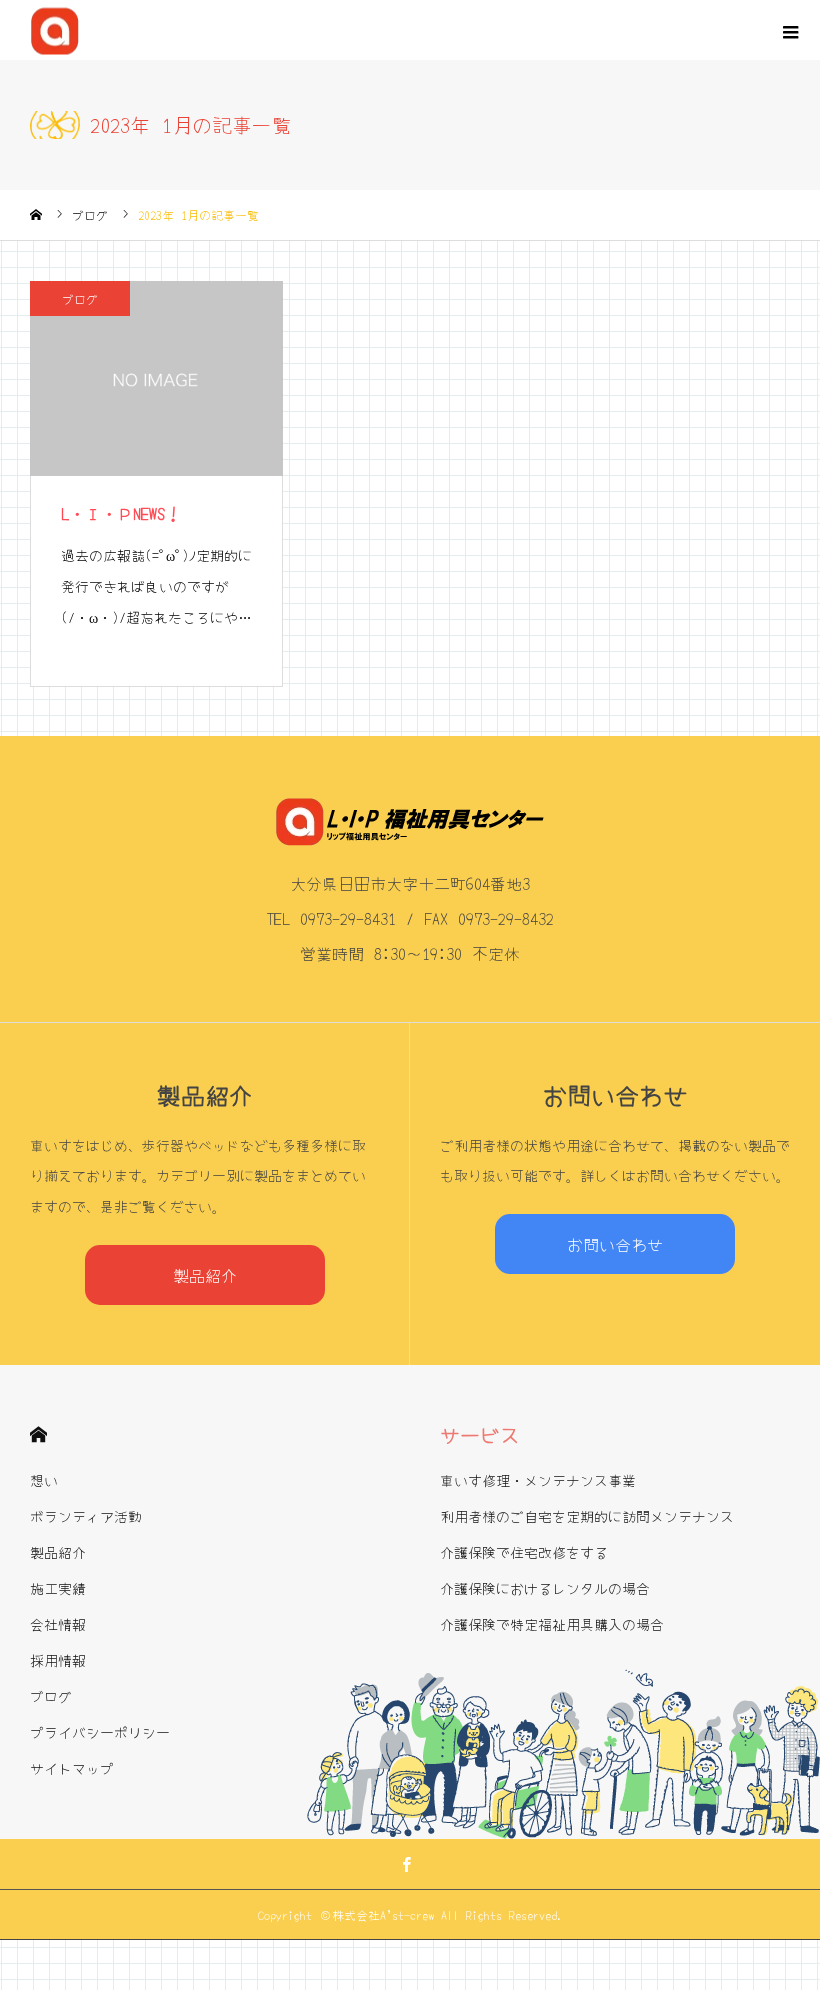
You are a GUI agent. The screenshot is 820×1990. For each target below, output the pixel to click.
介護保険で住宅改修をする (524, 1552)
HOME (38, 1434)
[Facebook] (407, 1864)
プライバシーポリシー (100, 1732)
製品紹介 (205, 1275)
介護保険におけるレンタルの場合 (545, 1588)
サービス (480, 1434)
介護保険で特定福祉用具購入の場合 (552, 1624)
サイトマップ (72, 1768)
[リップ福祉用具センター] (54, 30)
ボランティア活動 (86, 1516)
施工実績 (58, 1588)
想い (44, 1480)
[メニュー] (790, 30)
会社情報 (58, 1624)
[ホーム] (36, 215)
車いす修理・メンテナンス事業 (538, 1480)
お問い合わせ (615, 1244)
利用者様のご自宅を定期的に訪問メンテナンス (587, 1516)
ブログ (80, 298)
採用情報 (58, 1660)
